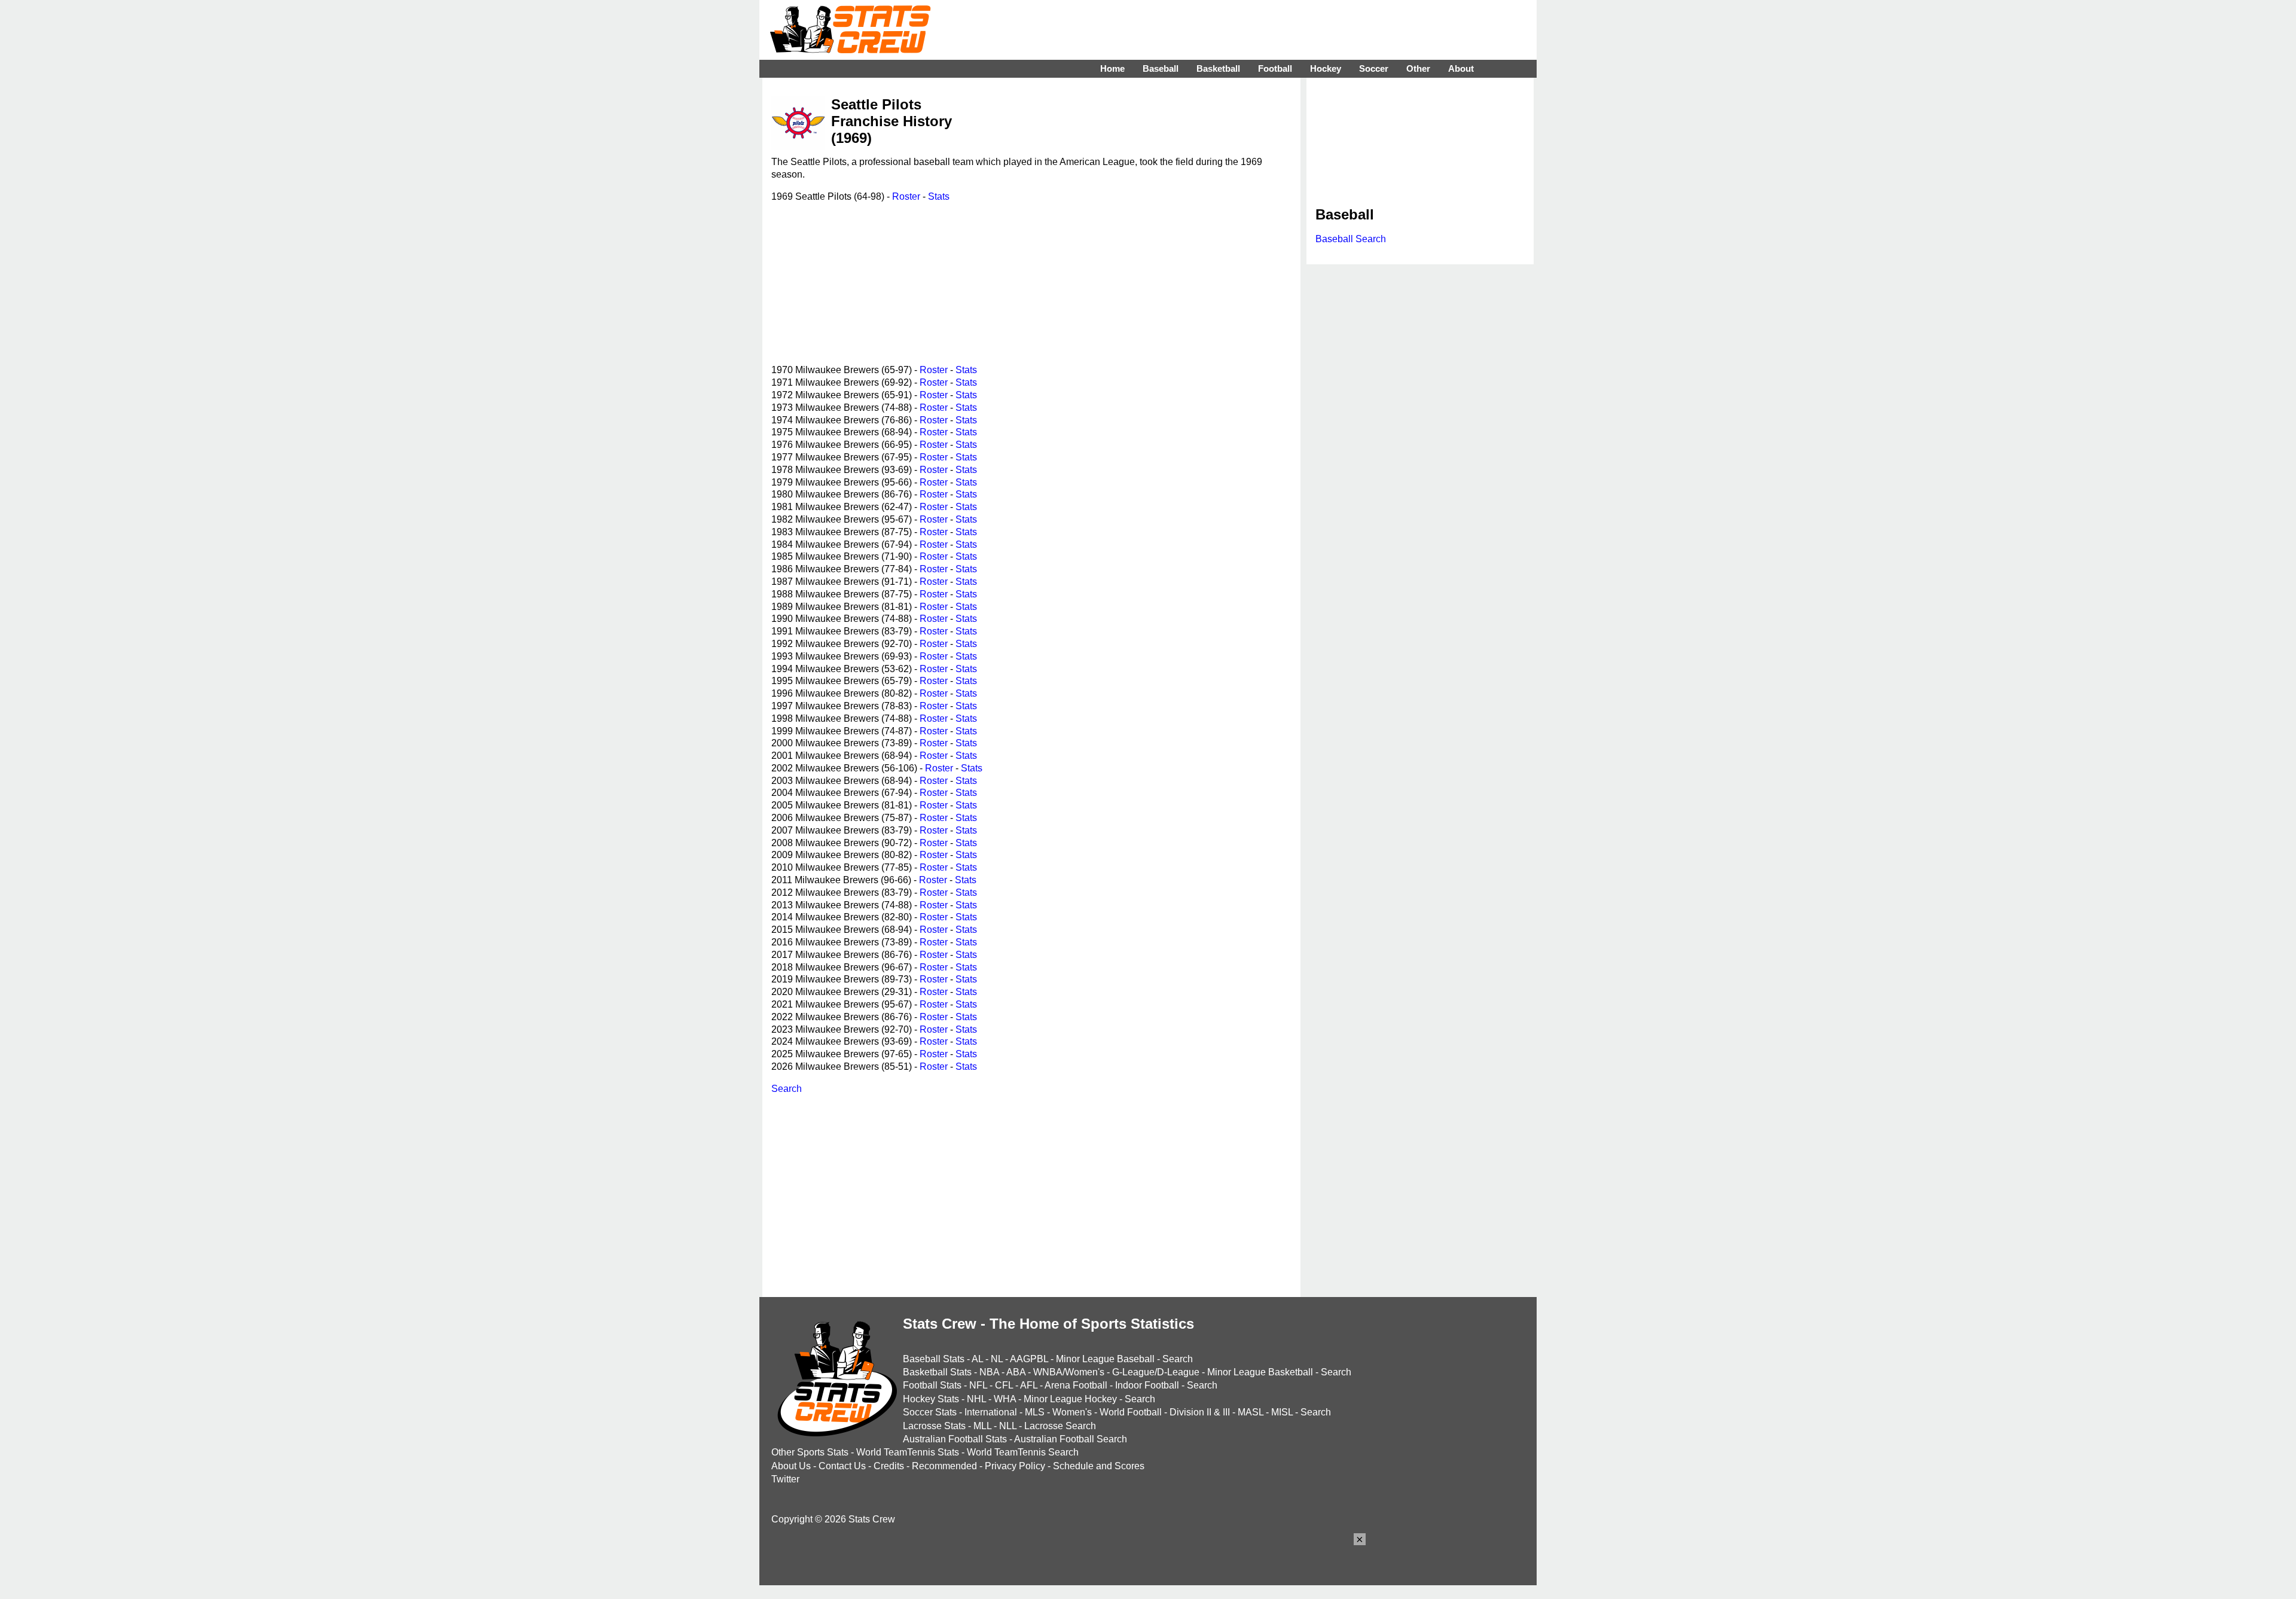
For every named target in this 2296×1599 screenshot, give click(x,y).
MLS (1035, 1412)
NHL (976, 1399)
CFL (1004, 1385)
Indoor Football (1147, 1385)
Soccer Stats (930, 1412)
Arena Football (1076, 1385)
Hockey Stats (931, 1399)
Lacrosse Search (1060, 1426)
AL (977, 1359)
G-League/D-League (1156, 1372)
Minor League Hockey (1070, 1399)
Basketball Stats (937, 1372)
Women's (1072, 1412)
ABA (1016, 1372)
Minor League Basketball (1260, 1372)
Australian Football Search (1071, 1439)
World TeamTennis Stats (908, 1452)
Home (1112, 68)
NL (997, 1359)
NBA (989, 1372)
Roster (906, 196)
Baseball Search (1351, 239)
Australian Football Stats (955, 1439)
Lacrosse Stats (934, 1426)
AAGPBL (1029, 1359)
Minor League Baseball (1105, 1359)
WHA (1005, 1399)
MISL (1282, 1412)
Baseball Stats (934, 1359)
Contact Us (842, 1466)
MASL (1251, 1412)
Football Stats (932, 1385)
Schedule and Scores (1099, 1466)
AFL (1029, 1385)
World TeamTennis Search (1023, 1452)
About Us (791, 1466)
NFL (978, 1385)
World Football (1131, 1412)
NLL (1008, 1426)
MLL (982, 1426)
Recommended (944, 1466)
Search (787, 1089)
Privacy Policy (1015, 1466)
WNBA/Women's (1069, 1372)
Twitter (785, 1479)
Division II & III (1200, 1412)
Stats (939, 196)
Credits (889, 1466)
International (991, 1412)
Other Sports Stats (810, 1452)
